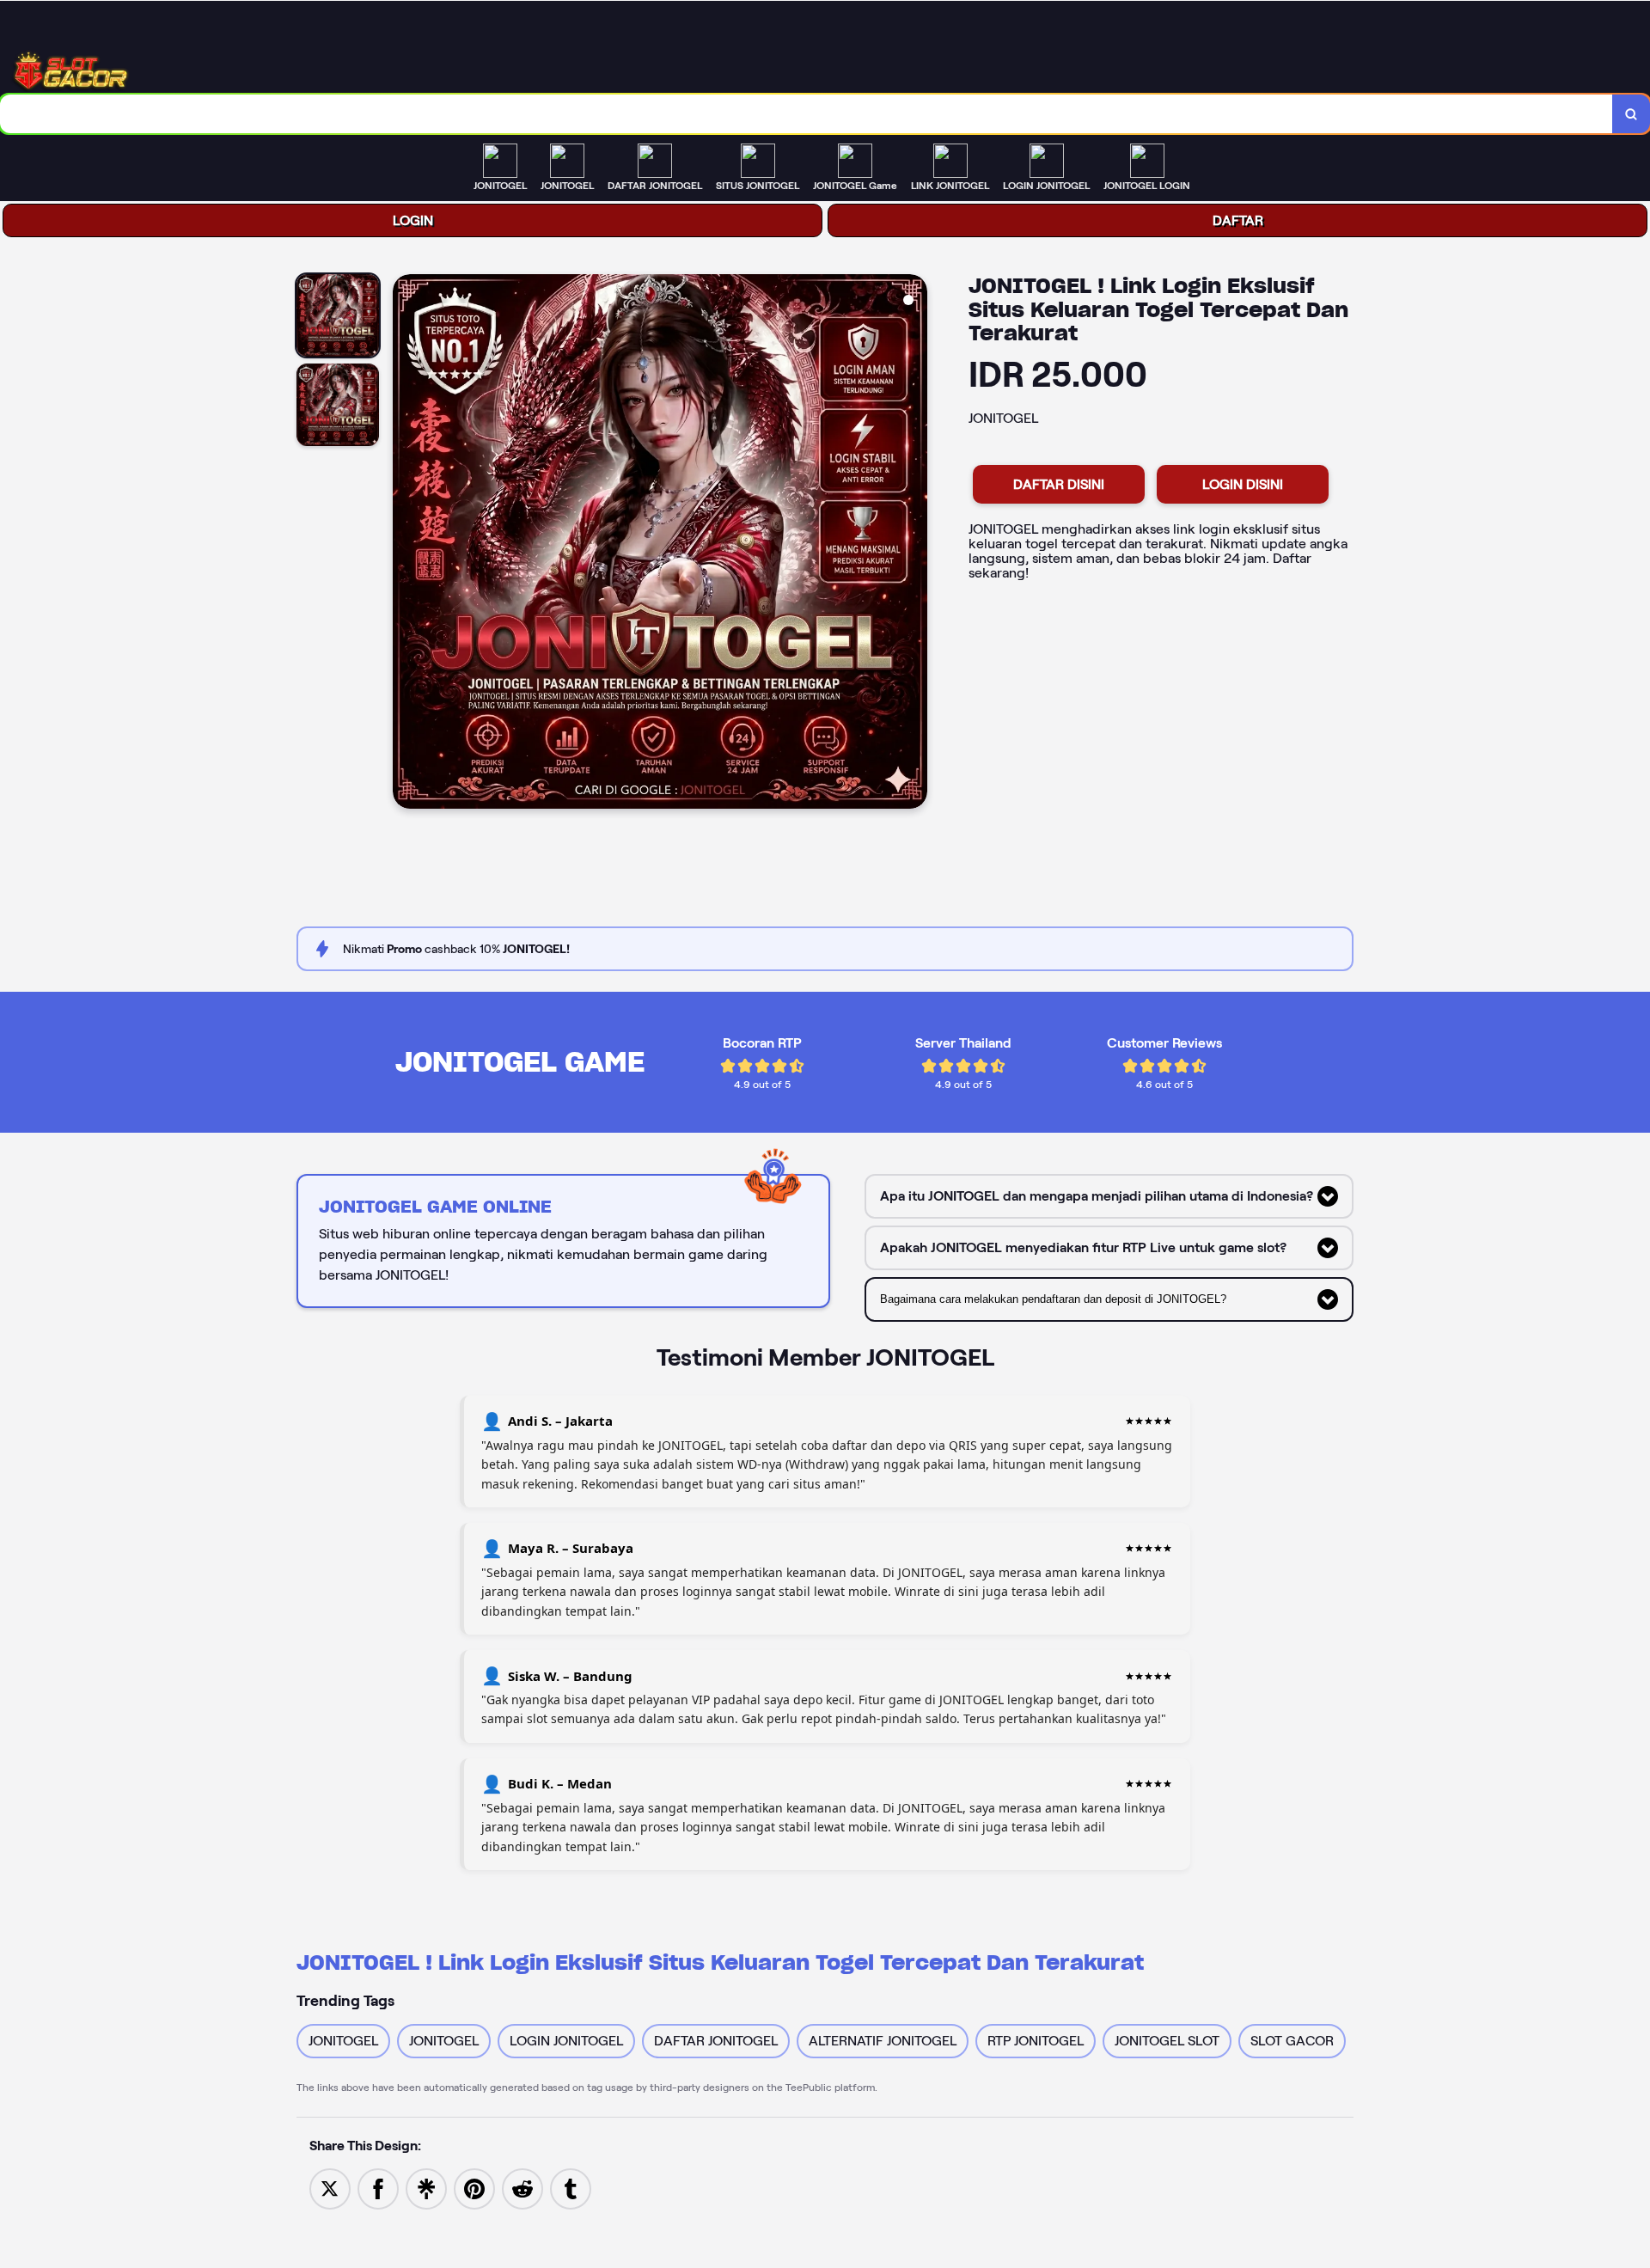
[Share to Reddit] (522, 2188)
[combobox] (807, 114)
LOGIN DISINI (1243, 484)
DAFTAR (1238, 220)
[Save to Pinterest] (474, 2188)
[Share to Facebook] (378, 2188)
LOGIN (413, 220)
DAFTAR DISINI (1059, 484)
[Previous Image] (406, 544)
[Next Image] (914, 544)
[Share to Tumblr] (571, 2188)
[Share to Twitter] (330, 2188)
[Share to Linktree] (426, 2188)
